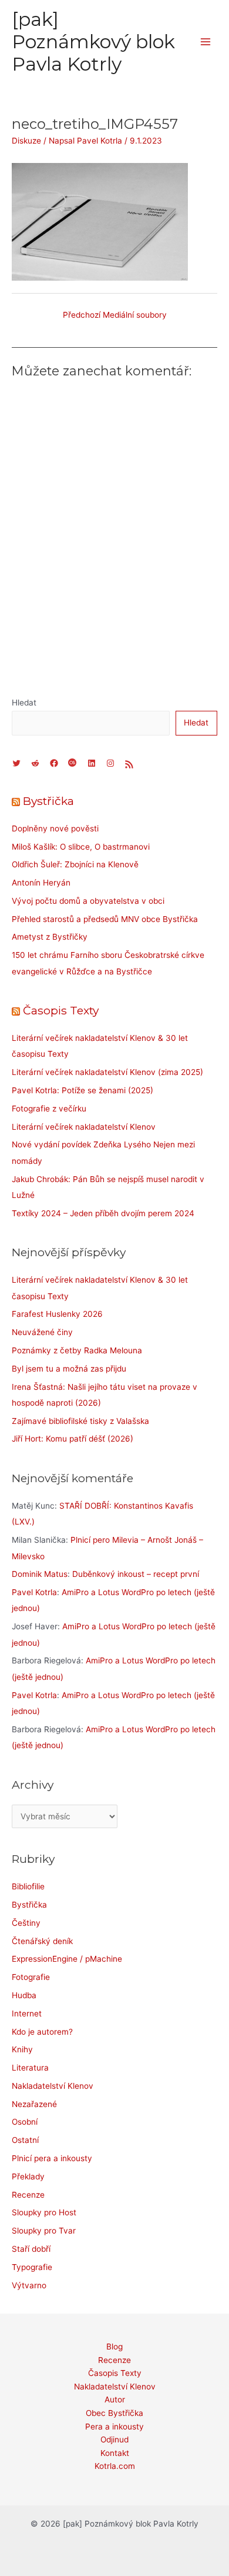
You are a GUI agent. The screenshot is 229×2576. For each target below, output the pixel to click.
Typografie (32, 2267)
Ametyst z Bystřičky (50, 937)
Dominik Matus (40, 1574)
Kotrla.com (115, 2466)
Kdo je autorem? (42, 2032)
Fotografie (31, 1977)
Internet (27, 2013)
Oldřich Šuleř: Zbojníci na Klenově (75, 864)
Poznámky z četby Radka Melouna (77, 1350)
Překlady (28, 2176)
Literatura (30, 2068)
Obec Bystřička (114, 2413)
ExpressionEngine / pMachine (67, 1959)
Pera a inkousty (114, 2427)
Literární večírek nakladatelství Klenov (84, 1127)
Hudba (24, 1995)
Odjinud (114, 2439)
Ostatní (25, 2140)
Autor (115, 2399)
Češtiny (26, 1923)
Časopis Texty (61, 1010)
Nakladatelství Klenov (53, 2086)
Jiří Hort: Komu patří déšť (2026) (73, 1439)
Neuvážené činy (42, 1332)
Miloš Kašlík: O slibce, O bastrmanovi (81, 847)
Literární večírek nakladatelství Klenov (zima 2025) (107, 1072)
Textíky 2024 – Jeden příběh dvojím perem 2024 (103, 1213)
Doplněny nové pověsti (55, 828)
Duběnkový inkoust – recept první (136, 1574)
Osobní (25, 2122)
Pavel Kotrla (34, 1592)
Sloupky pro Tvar (44, 2231)
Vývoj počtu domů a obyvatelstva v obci (88, 901)
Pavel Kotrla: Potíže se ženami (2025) (82, 1090)
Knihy (22, 2049)
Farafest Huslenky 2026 (57, 1314)
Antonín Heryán (41, 883)
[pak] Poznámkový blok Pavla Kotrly (93, 42)
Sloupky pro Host (44, 2212)
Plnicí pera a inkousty (52, 2158)
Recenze (28, 2195)
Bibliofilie (28, 1886)
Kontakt (115, 2453)
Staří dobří (31, 2249)
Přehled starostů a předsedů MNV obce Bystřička (105, 919)
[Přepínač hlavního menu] (206, 42)
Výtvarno (29, 2285)
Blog (114, 2347)
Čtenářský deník (42, 1941)
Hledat (24, 703)
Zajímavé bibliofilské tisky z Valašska (80, 1421)
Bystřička (48, 801)
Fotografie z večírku (49, 1109)
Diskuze (26, 141)
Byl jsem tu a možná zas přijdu (69, 1369)
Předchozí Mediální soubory (115, 315)
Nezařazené (34, 2104)
